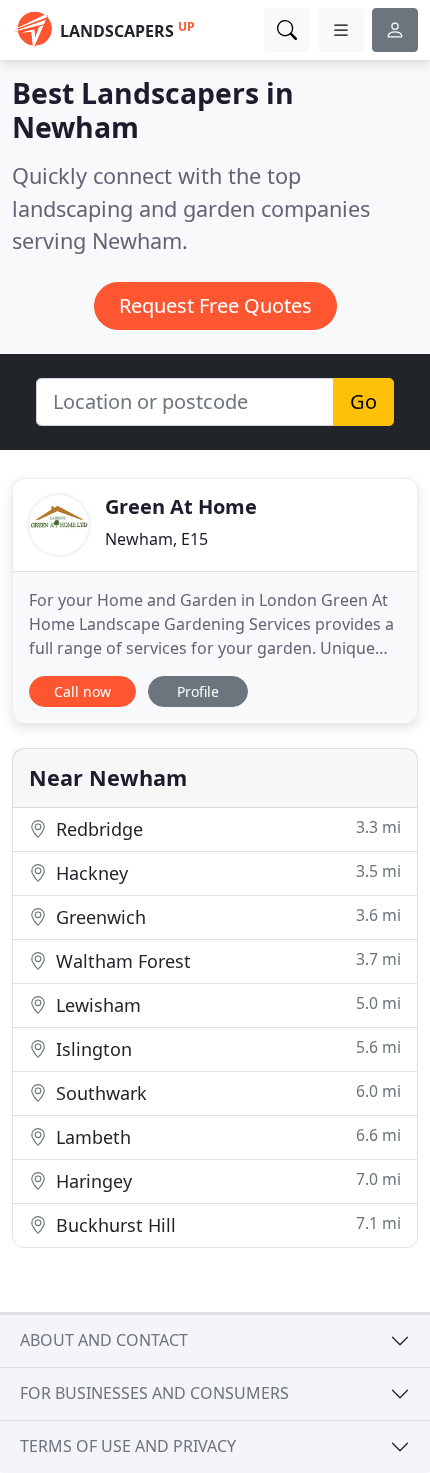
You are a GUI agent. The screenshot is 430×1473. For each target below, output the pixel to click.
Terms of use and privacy (128, 1446)
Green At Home (181, 506)
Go (363, 401)
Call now (82, 691)
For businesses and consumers (154, 1393)
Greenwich (226, 916)
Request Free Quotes (215, 305)
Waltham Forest (226, 960)
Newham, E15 (156, 539)
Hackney (226, 872)
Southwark (226, 1092)
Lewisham (226, 1004)
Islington (226, 1048)
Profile (198, 691)
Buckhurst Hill (226, 1224)
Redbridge (226, 828)
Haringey (226, 1180)
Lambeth (226, 1136)
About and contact (104, 1340)
